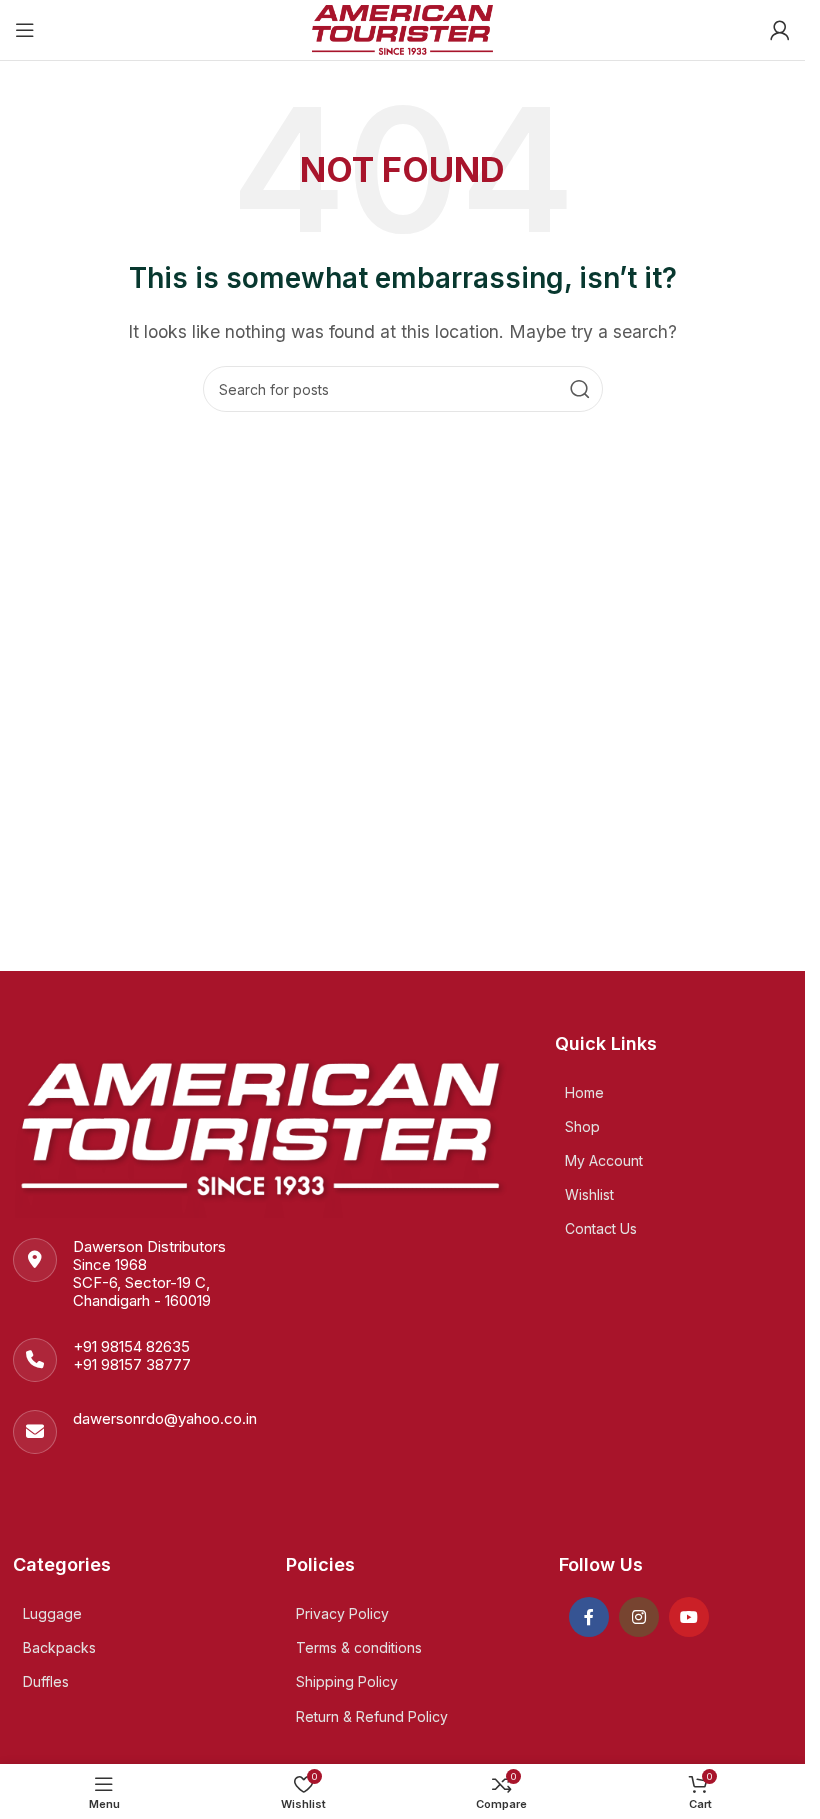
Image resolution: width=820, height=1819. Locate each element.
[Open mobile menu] (25, 30)
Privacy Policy (342, 1613)
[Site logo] (402, 28)
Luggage (52, 1613)
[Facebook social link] (589, 1617)
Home (584, 1092)
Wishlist (589, 1194)
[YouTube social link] (689, 1617)
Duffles (46, 1681)
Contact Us (601, 1228)
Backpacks (59, 1647)
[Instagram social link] (639, 1617)
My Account (604, 1160)
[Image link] (264, 1123)
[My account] (780, 30)
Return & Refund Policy (372, 1716)
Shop (582, 1126)
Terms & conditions (359, 1647)
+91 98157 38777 (132, 1364)
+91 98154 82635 (131, 1346)
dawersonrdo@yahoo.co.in (165, 1418)
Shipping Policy (347, 1681)
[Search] (580, 389)
